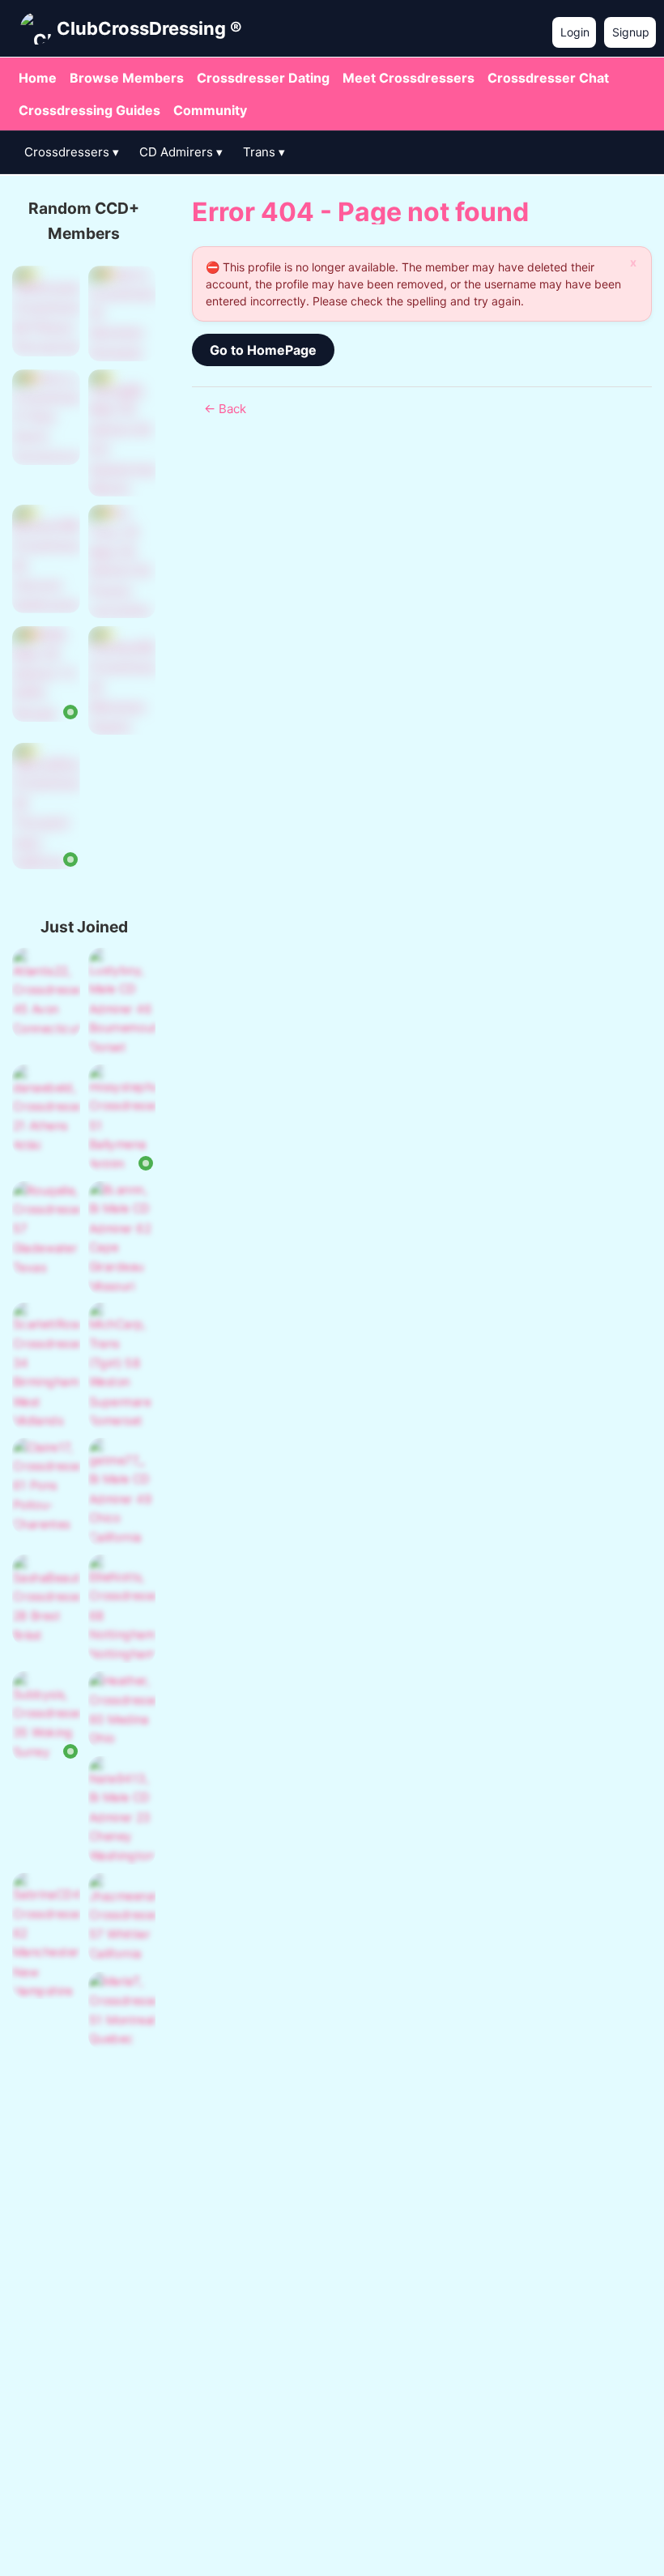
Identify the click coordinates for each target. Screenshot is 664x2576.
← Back (225, 409)
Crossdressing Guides (89, 110)
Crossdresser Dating (263, 78)
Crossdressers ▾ (72, 152)
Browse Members (127, 78)
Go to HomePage (263, 350)
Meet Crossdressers (409, 78)
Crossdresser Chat (548, 78)
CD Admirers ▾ (181, 152)
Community (210, 110)
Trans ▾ (264, 152)
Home (38, 78)
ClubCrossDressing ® (149, 28)
